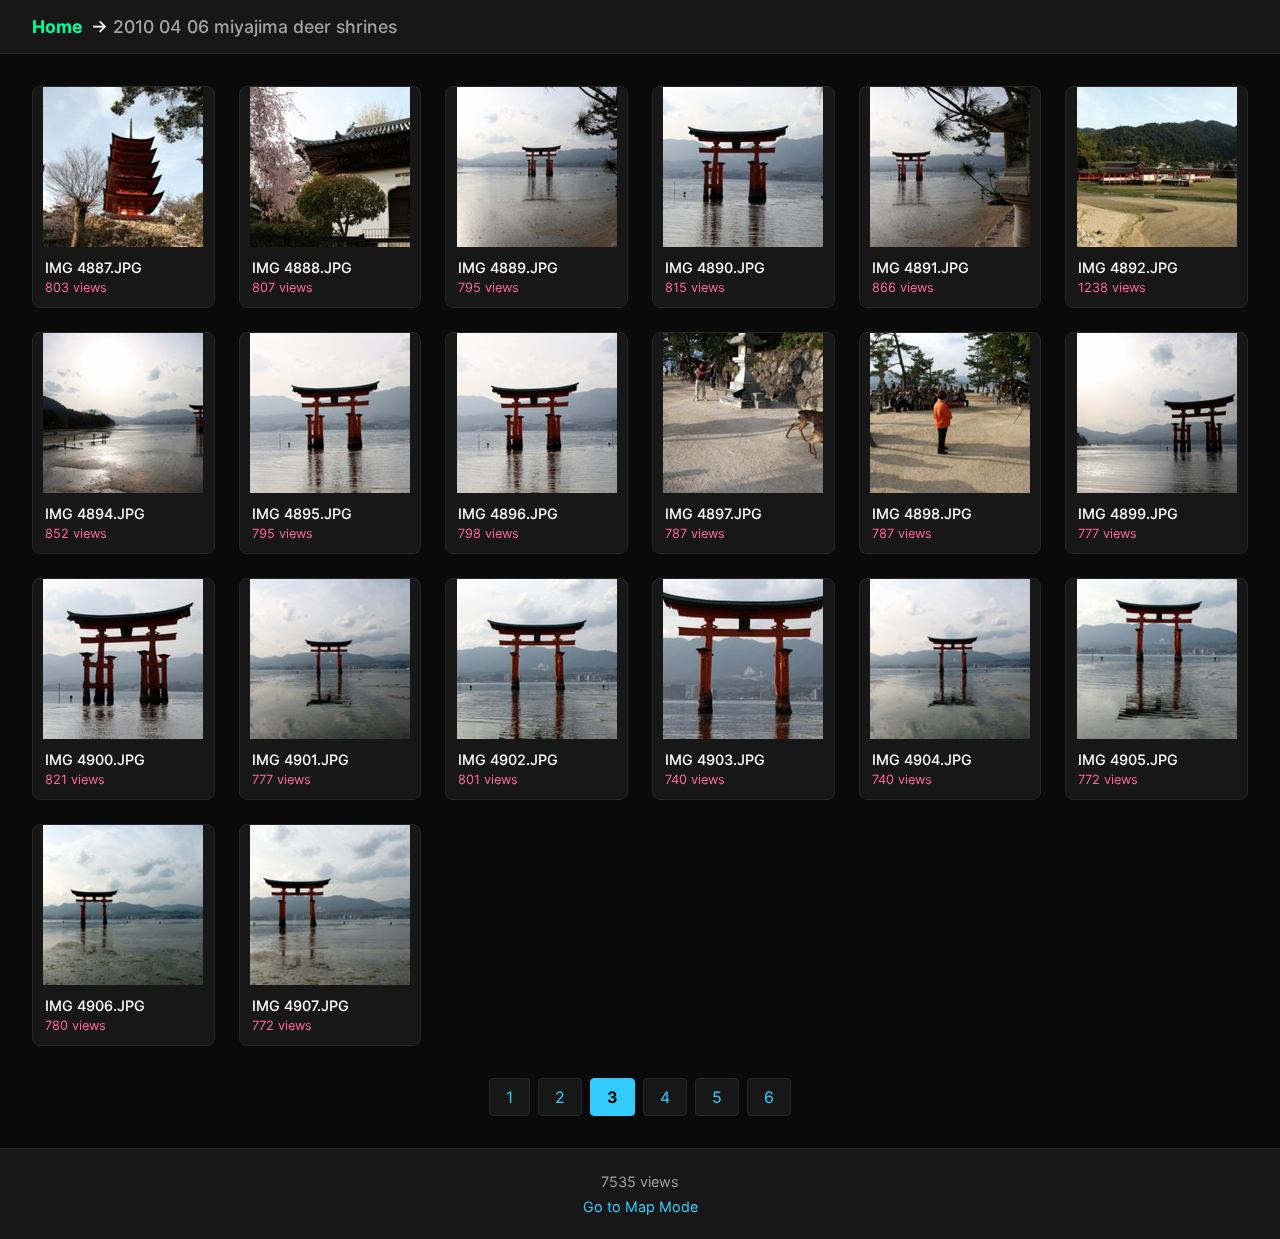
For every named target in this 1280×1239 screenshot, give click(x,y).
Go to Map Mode (640, 1206)
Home (57, 26)
